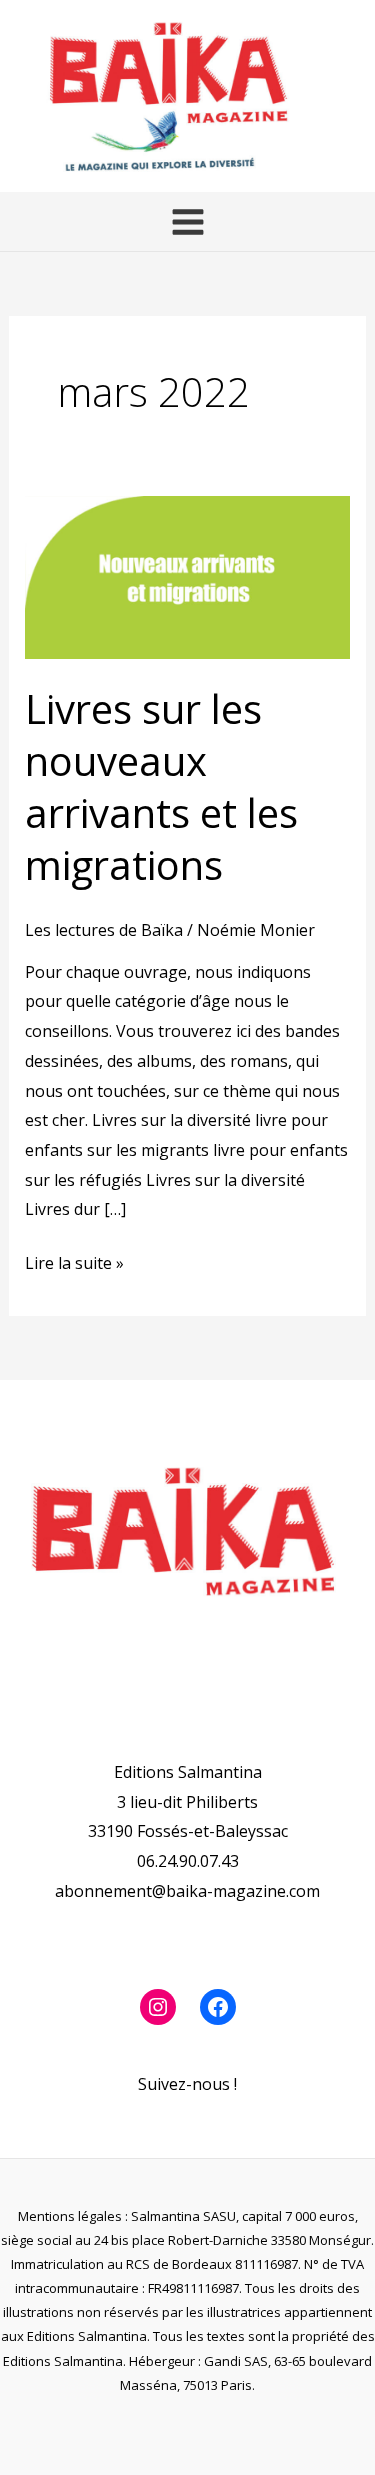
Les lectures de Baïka (104, 930)
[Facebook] (218, 2007)
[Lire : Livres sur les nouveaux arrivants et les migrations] (188, 575)
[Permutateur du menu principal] (187, 221)
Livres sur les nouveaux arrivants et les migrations (161, 786)
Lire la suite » (74, 1261)
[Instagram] (158, 2007)
